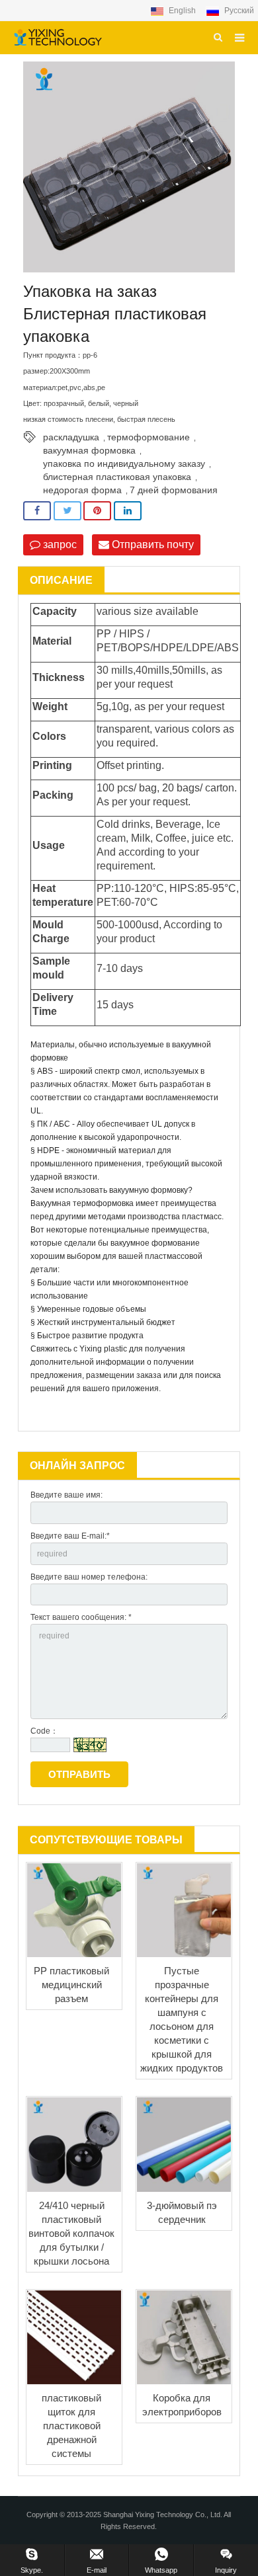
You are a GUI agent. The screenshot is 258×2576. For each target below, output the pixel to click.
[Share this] (37, 511)
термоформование (149, 437)
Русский (238, 11)
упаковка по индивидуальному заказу (124, 463)
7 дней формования (174, 490)
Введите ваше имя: (66, 1495)
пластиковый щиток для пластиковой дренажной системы (71, 2426)
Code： (44, 1731)
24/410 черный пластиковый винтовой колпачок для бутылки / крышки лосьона (71, 2233)
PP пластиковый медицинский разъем (71, 1985)
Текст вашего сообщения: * (81, 1617)
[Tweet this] (67, 511)
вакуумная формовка (89, 450)
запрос (59, 544)
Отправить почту (151, 544)
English (182, 11)
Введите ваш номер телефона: (89, 1577)
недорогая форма (82, 490)
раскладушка (71, 437)
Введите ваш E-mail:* (70, 1536)
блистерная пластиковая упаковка (117, 477)
